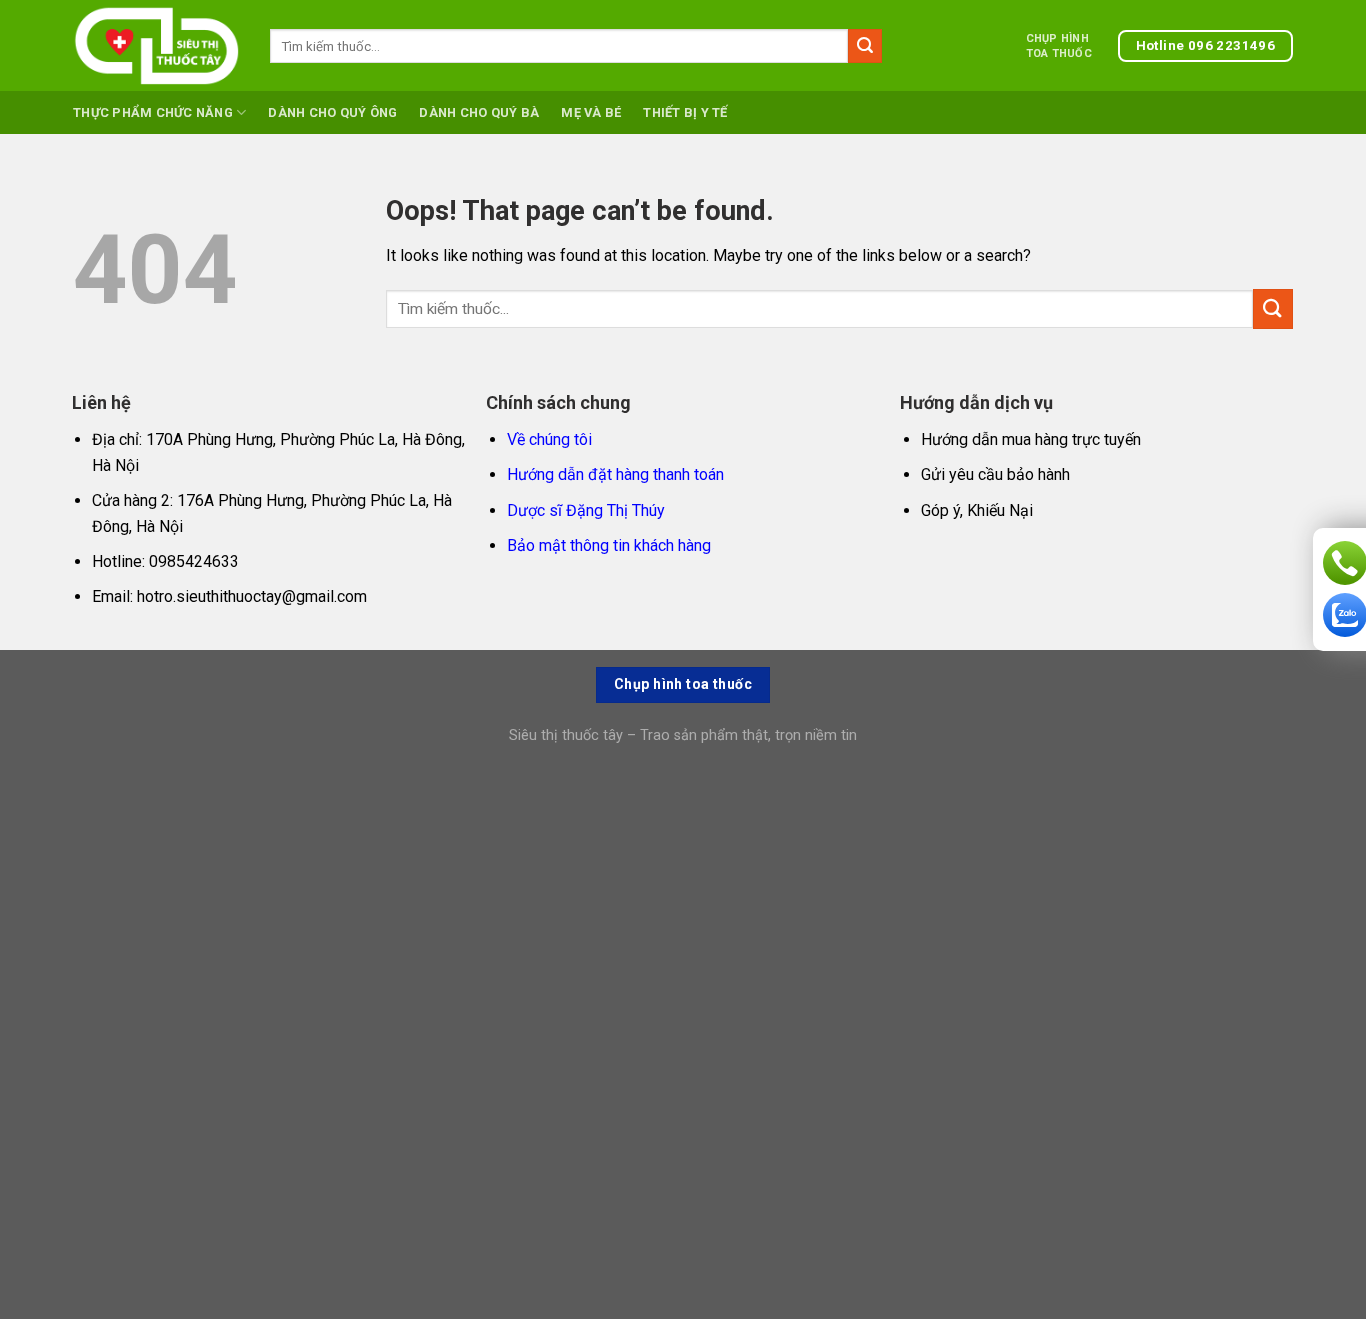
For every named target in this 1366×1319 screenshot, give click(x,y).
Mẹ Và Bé (591, 112)
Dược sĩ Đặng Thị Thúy (586, 510)
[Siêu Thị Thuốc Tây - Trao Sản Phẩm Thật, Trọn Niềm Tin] (156, 46)
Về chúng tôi (549, 439)
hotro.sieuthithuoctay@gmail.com (252, 596)
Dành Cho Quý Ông (332, 112)
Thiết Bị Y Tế (685, 112)
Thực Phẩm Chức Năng (153, 112)
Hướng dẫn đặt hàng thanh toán (615, 474)
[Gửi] (865, 46)
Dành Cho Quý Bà (479, 112)
